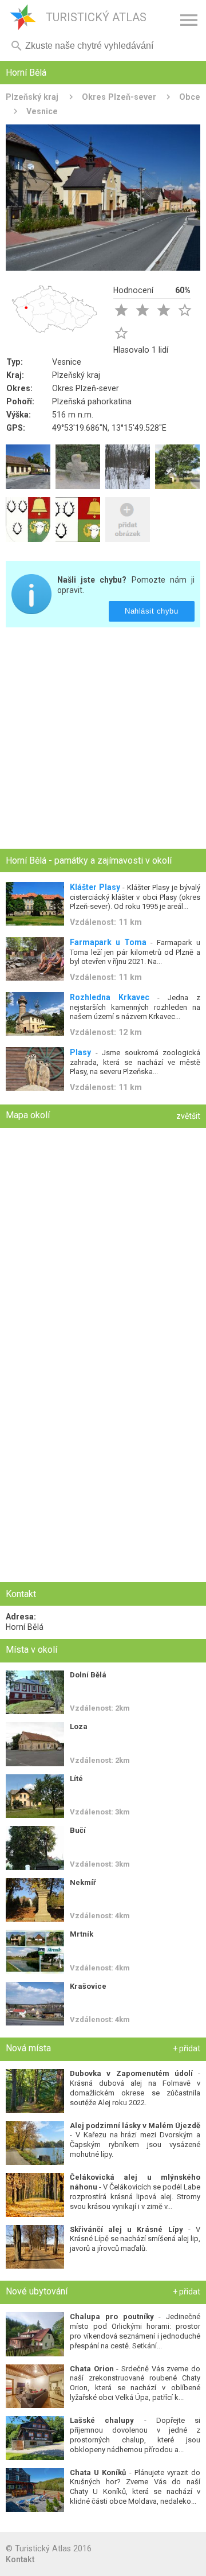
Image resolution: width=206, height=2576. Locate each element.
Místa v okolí (31, 1650)
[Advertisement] (103, 739)
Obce (190, 97)
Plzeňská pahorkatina (92, 401)
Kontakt (20, 2559)
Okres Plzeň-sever (119, 97)
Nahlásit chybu (152, 611)
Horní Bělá (25, 1627)
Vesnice (42, 111)
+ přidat (187, 2048)
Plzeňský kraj (32, 97)
